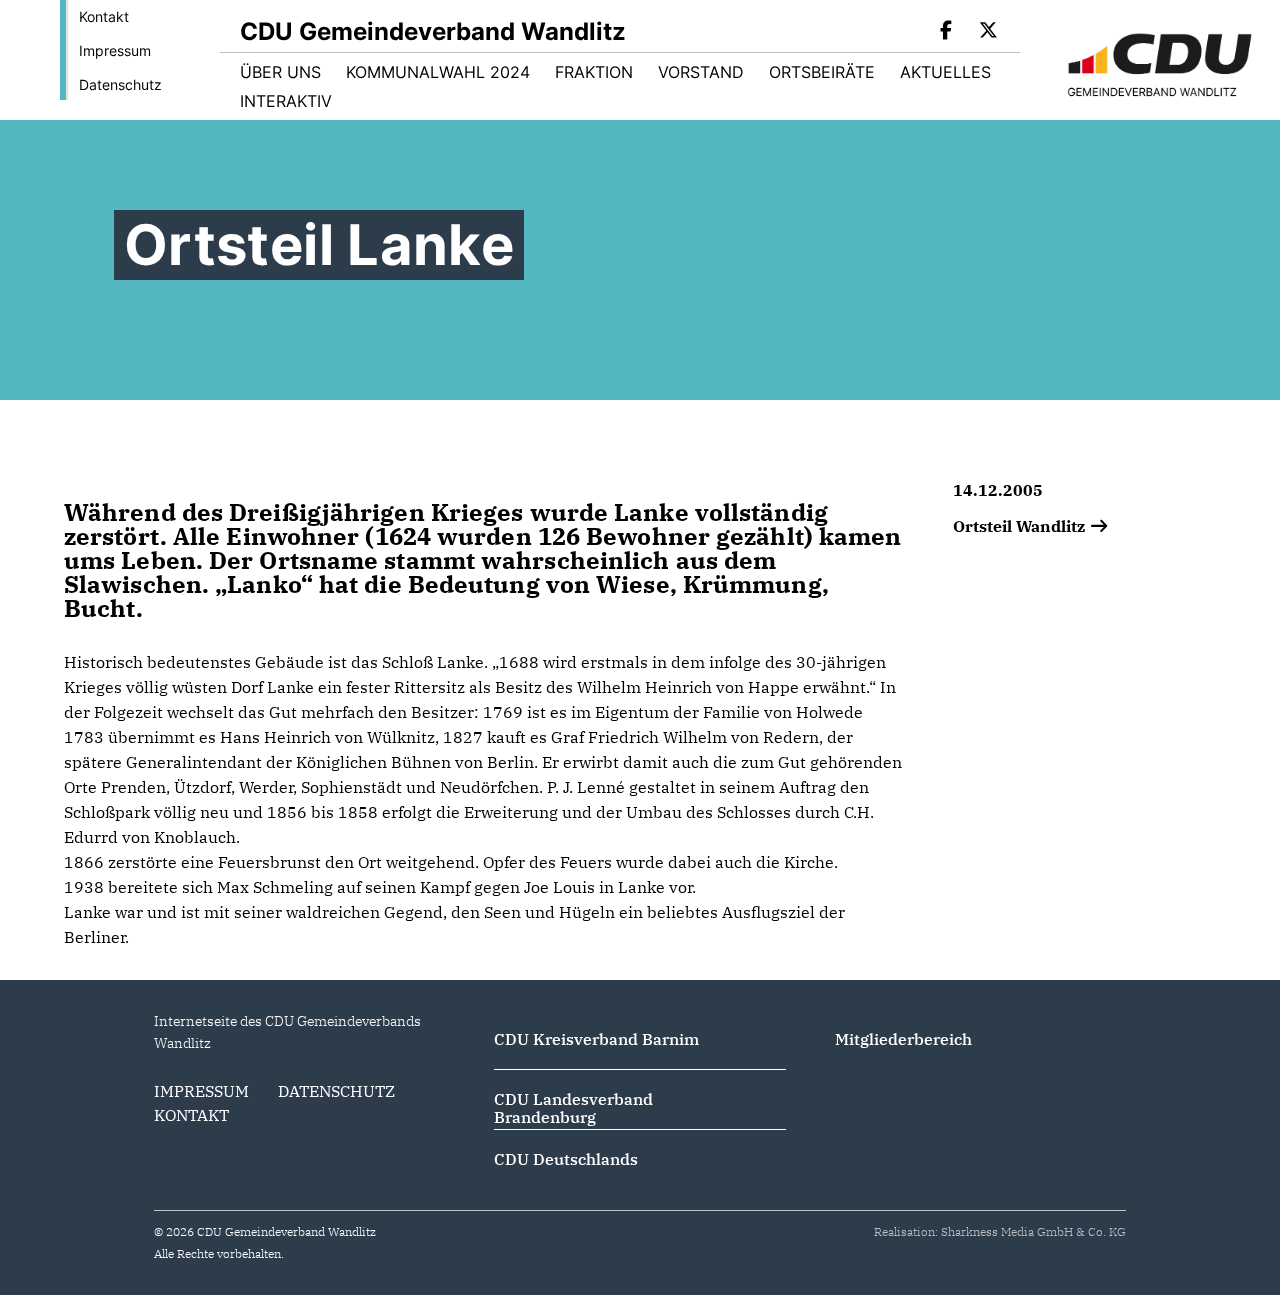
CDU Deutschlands (566, 1159)
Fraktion (594, 72)
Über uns (280, 72)
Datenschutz (120, 84)
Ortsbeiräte (822, 72)
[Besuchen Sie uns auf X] (988, 32)
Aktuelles (945, 72)
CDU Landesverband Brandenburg (573, 1108)
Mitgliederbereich (903, 1039)
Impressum (115, 50)
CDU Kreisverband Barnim (596, 1039)
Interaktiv (286, 101)
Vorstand (701, 72)
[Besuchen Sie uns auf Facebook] (947, 32)
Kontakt (104, 16)
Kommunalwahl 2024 (438, 72)
